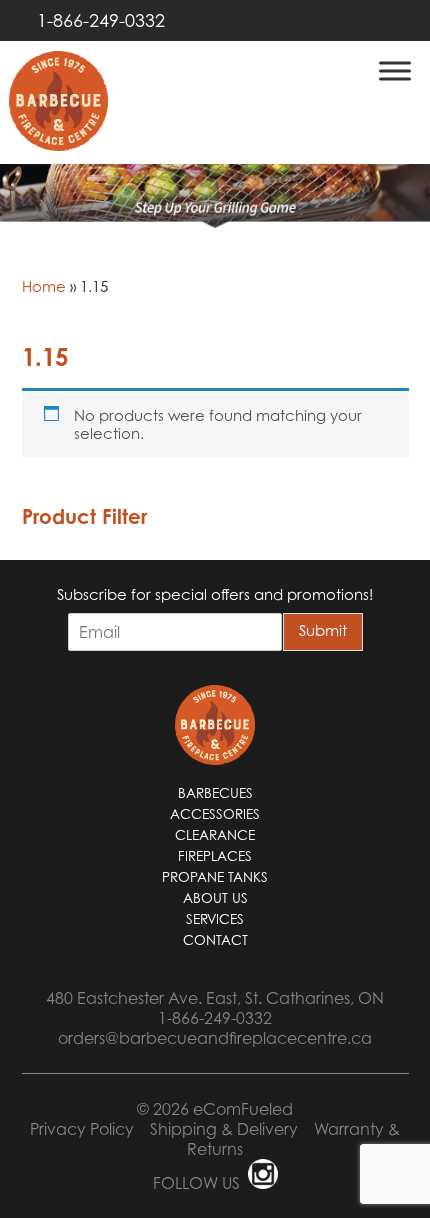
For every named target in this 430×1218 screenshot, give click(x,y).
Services (215, 919)
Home (44, 286)
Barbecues (215, 793)
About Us (215, 898)
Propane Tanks (215, 877)
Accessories (215, 814)
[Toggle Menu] (395, 70)
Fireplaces (215, 856)
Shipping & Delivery (224, 1129)
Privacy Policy (82, 1129)
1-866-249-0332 (101, 20)
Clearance (215, 835)
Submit (323, 630)
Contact (215, 940)
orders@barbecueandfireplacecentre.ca (215, 1038)
